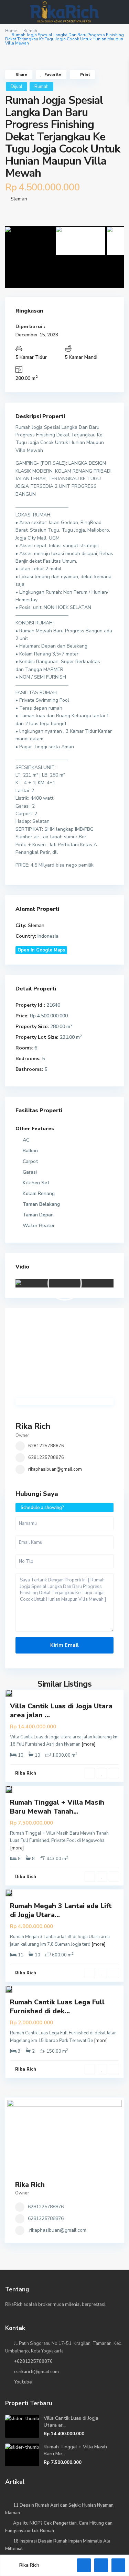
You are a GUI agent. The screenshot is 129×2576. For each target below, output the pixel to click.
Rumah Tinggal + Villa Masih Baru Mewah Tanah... (57, 1807)
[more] (88, 1744)
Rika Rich (33, 1426)
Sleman (19, 199)
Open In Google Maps (41, 950)
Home (11, 31)
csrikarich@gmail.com (36, 2372)
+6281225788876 (33, 2361)
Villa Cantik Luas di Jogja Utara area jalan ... (61, 1711)
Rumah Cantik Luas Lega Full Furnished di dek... (57, 2007)
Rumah (30, 31)
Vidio (22, 1267)
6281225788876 (46, 1446)
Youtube (23, 2382)
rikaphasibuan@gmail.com (55, 1469)
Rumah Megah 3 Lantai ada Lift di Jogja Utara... (61, 1910)
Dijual (17, 87)
